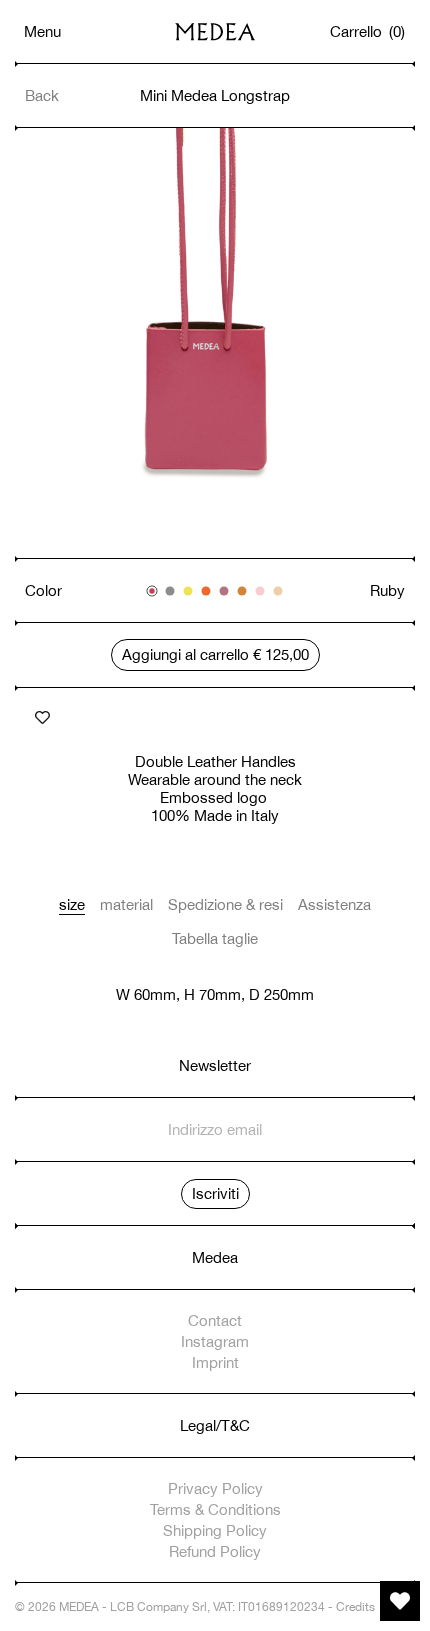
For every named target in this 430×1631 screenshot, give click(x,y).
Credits (355, 1607)
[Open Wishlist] (400, 1601)
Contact (215, 1320)
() (368, 31)
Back (42, 95)
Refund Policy (215, 1551)
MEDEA (79, 1607)
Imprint (215, 1362)
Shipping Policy (215, 1530)
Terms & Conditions (215, 1509)
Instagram (215, 1341)
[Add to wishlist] (42, 718)
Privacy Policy (215, 1488)
